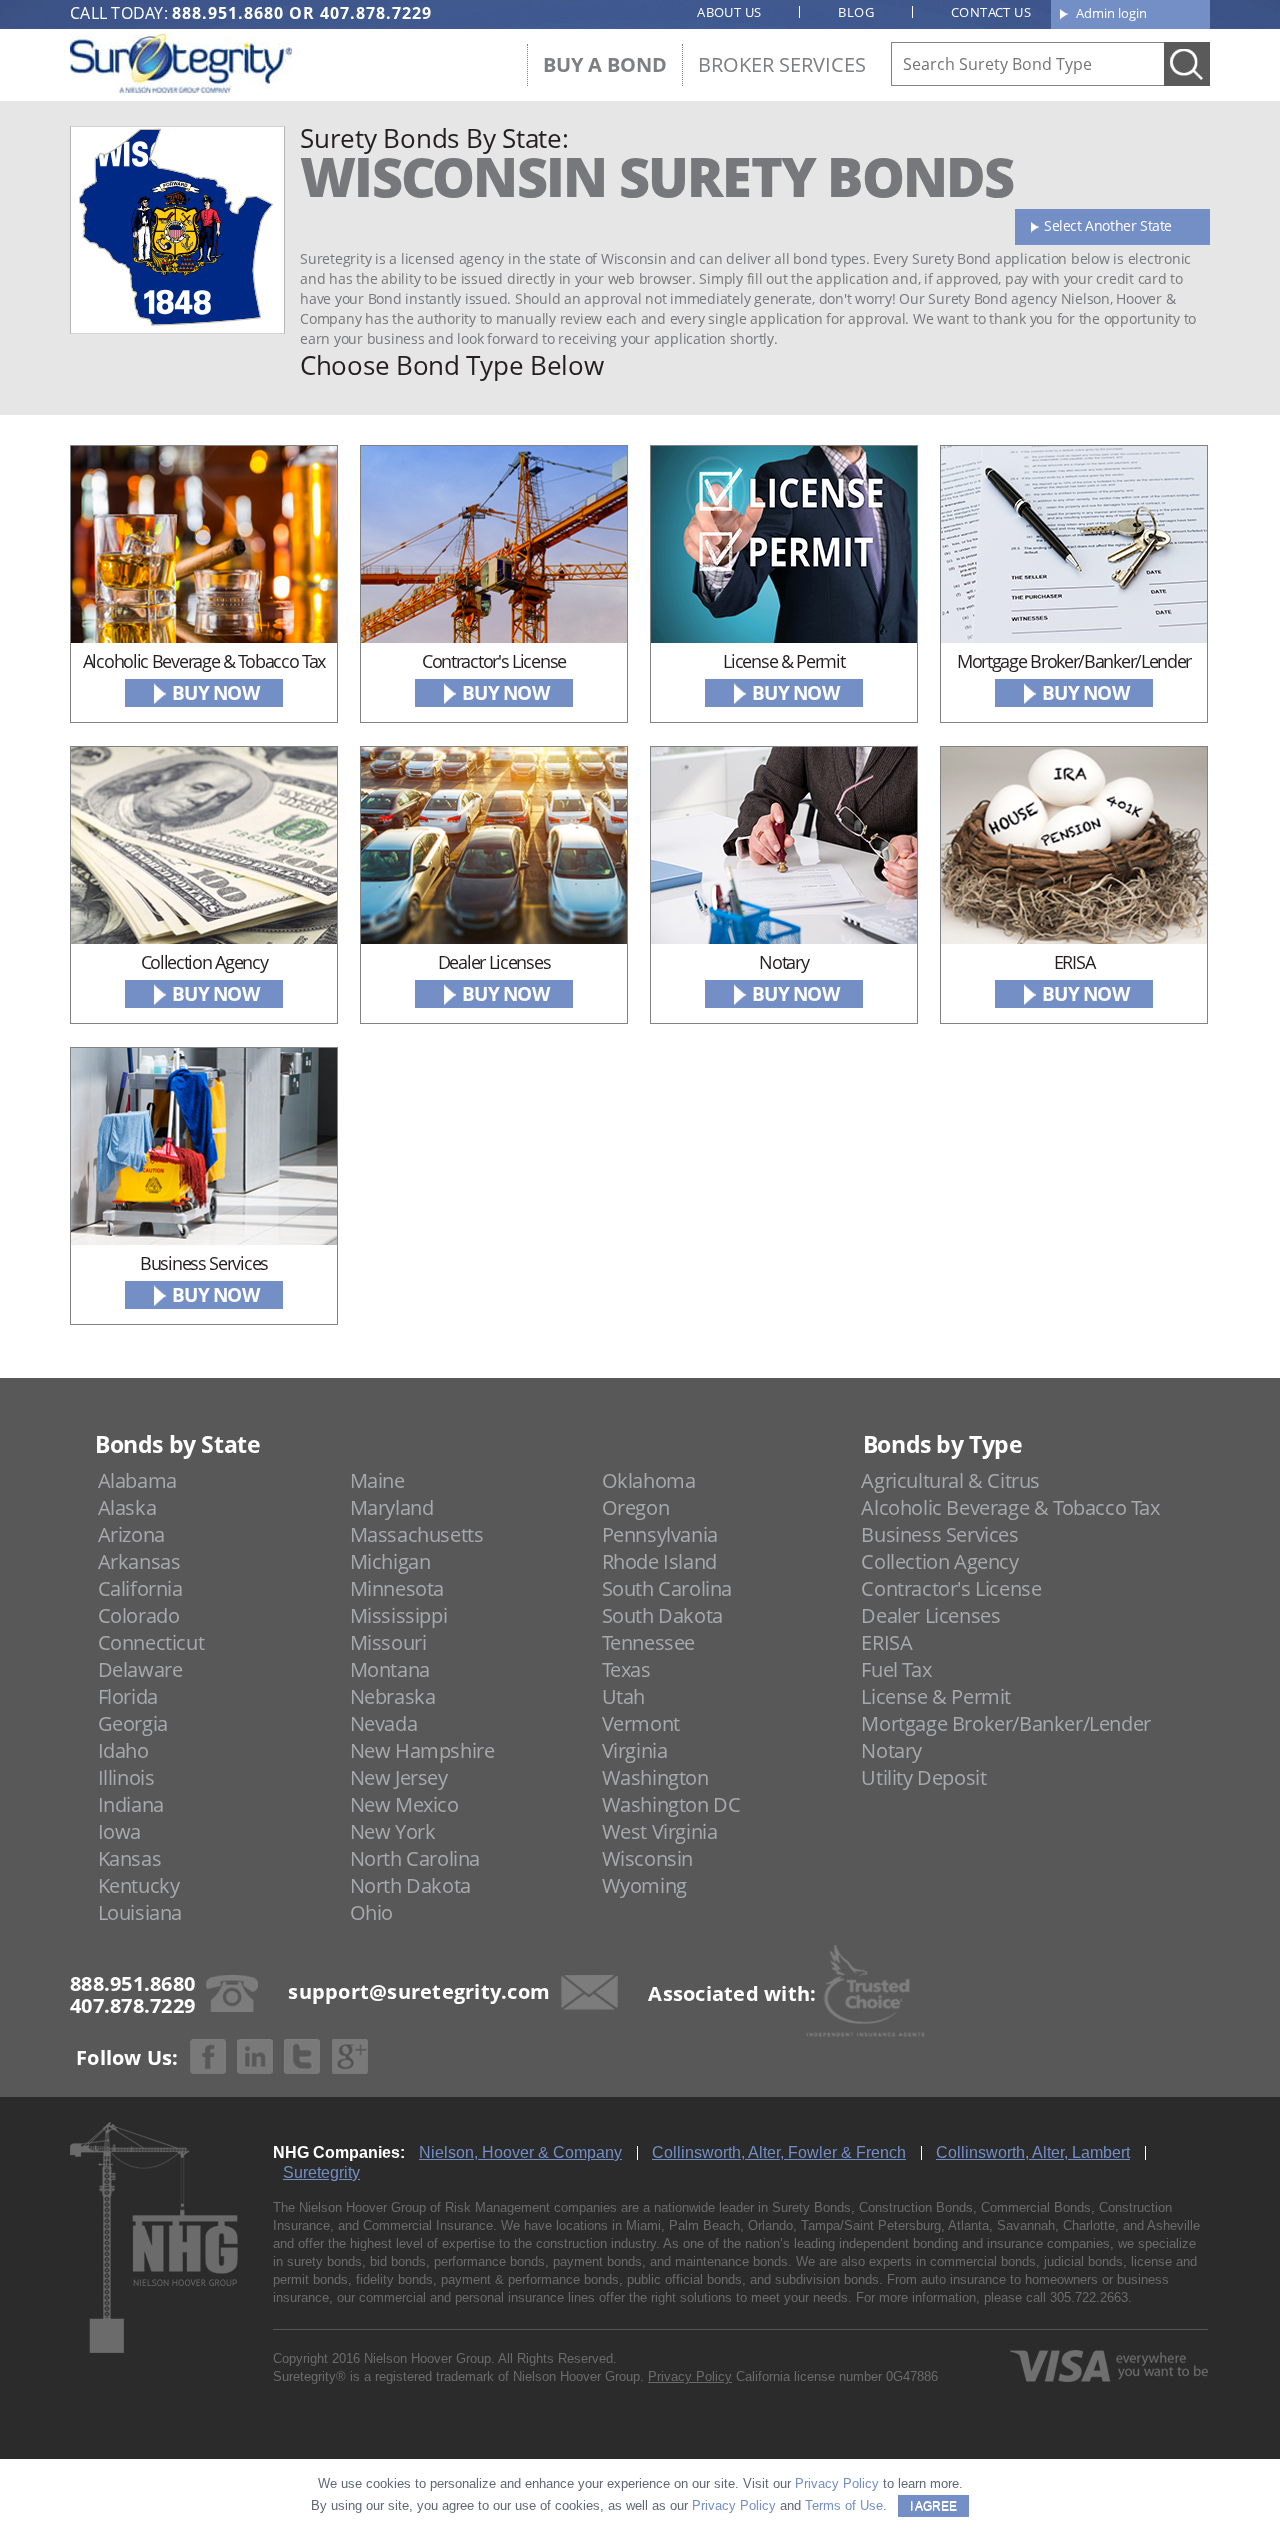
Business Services (939, 1534)
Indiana (131, 1804)
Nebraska (393, 1696)
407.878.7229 (376, 13)
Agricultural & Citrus (950, 1480)
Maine (377, 1480)
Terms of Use (844, 2505)
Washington (655, 1777)
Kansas (130, 1858)
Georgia (133, 1723)
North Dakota (410, 1885)
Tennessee (648, 1642)
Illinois (126, 1777)
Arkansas (139, 1561)
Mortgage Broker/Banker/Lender (1005, 1723)
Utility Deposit (923, 1777)
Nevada (384, 1723)
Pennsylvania (660, 1534)
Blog (856, 12)
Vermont (641, 1723)
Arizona (131, 1534)
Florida (128, 1696)
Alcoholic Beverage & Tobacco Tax (1010, 1507)
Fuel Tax (896, 1669)
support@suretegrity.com (419, 1991)
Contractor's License (951, 1588)
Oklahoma (649, 1480)
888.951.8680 (228, 13)
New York (393, 1831)
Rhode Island (659, 1561)
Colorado (139, 1615)
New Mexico (404, 1804)
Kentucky (139, 1885)
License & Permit (936, 1696)
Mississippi (399, 1615)
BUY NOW (215, 693)
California (140, 1588)
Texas (626, 1669)
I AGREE (933, 2506)
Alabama (137, 1480)
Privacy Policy (690, 2376)
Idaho (123, 1750)
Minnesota (397, 1588)
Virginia (635, 1750)
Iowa (119, 1831)
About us (729, 12)
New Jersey (399, 1777)
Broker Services (782, 64)
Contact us (991, 12)
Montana (390, 1669)
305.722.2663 (1089, 2297)
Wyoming (644, 1885)
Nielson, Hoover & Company (520, 2152)
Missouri (388, 1642)
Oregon (636, 1507)
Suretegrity (321, 2172)
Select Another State (1108, 225)
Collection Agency (939, 1561)
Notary (891, 1750)
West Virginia (660, 1831)
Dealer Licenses (930, 1615)
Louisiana (140, 1912)
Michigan (390, 1561)
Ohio (371, 1912)
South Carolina (667, 1588)
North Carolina (415, 1858)
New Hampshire (422, 1750)
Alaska (127, 1507)
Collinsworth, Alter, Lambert (1033, 2152)
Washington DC (671, 1804)
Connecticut (151, 1642)
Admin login (1111, 13)
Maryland (392, 1507)
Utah (623, 1696)
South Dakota (662, 1615)
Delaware (140, 1669)
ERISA (886, 1642)
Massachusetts (417, 1534)
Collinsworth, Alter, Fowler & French (779, 2152)
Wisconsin (647, 1858)
